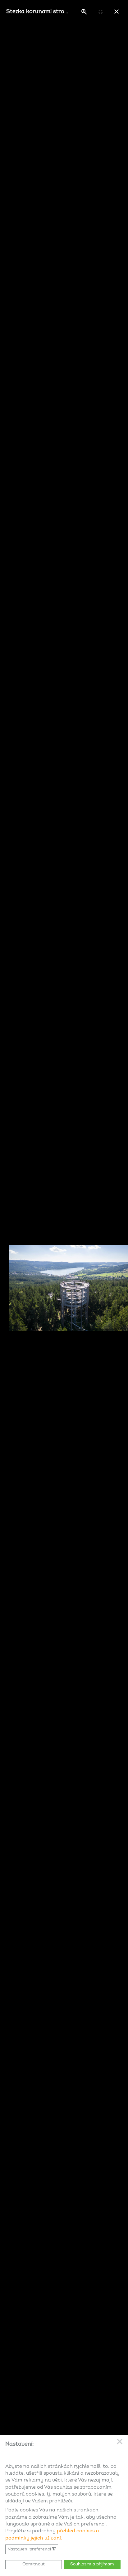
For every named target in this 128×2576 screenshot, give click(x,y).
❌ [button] (120, 2442)
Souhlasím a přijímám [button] (92, 2564)
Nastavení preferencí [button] (32, 2549)
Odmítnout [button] (34, 2564)
